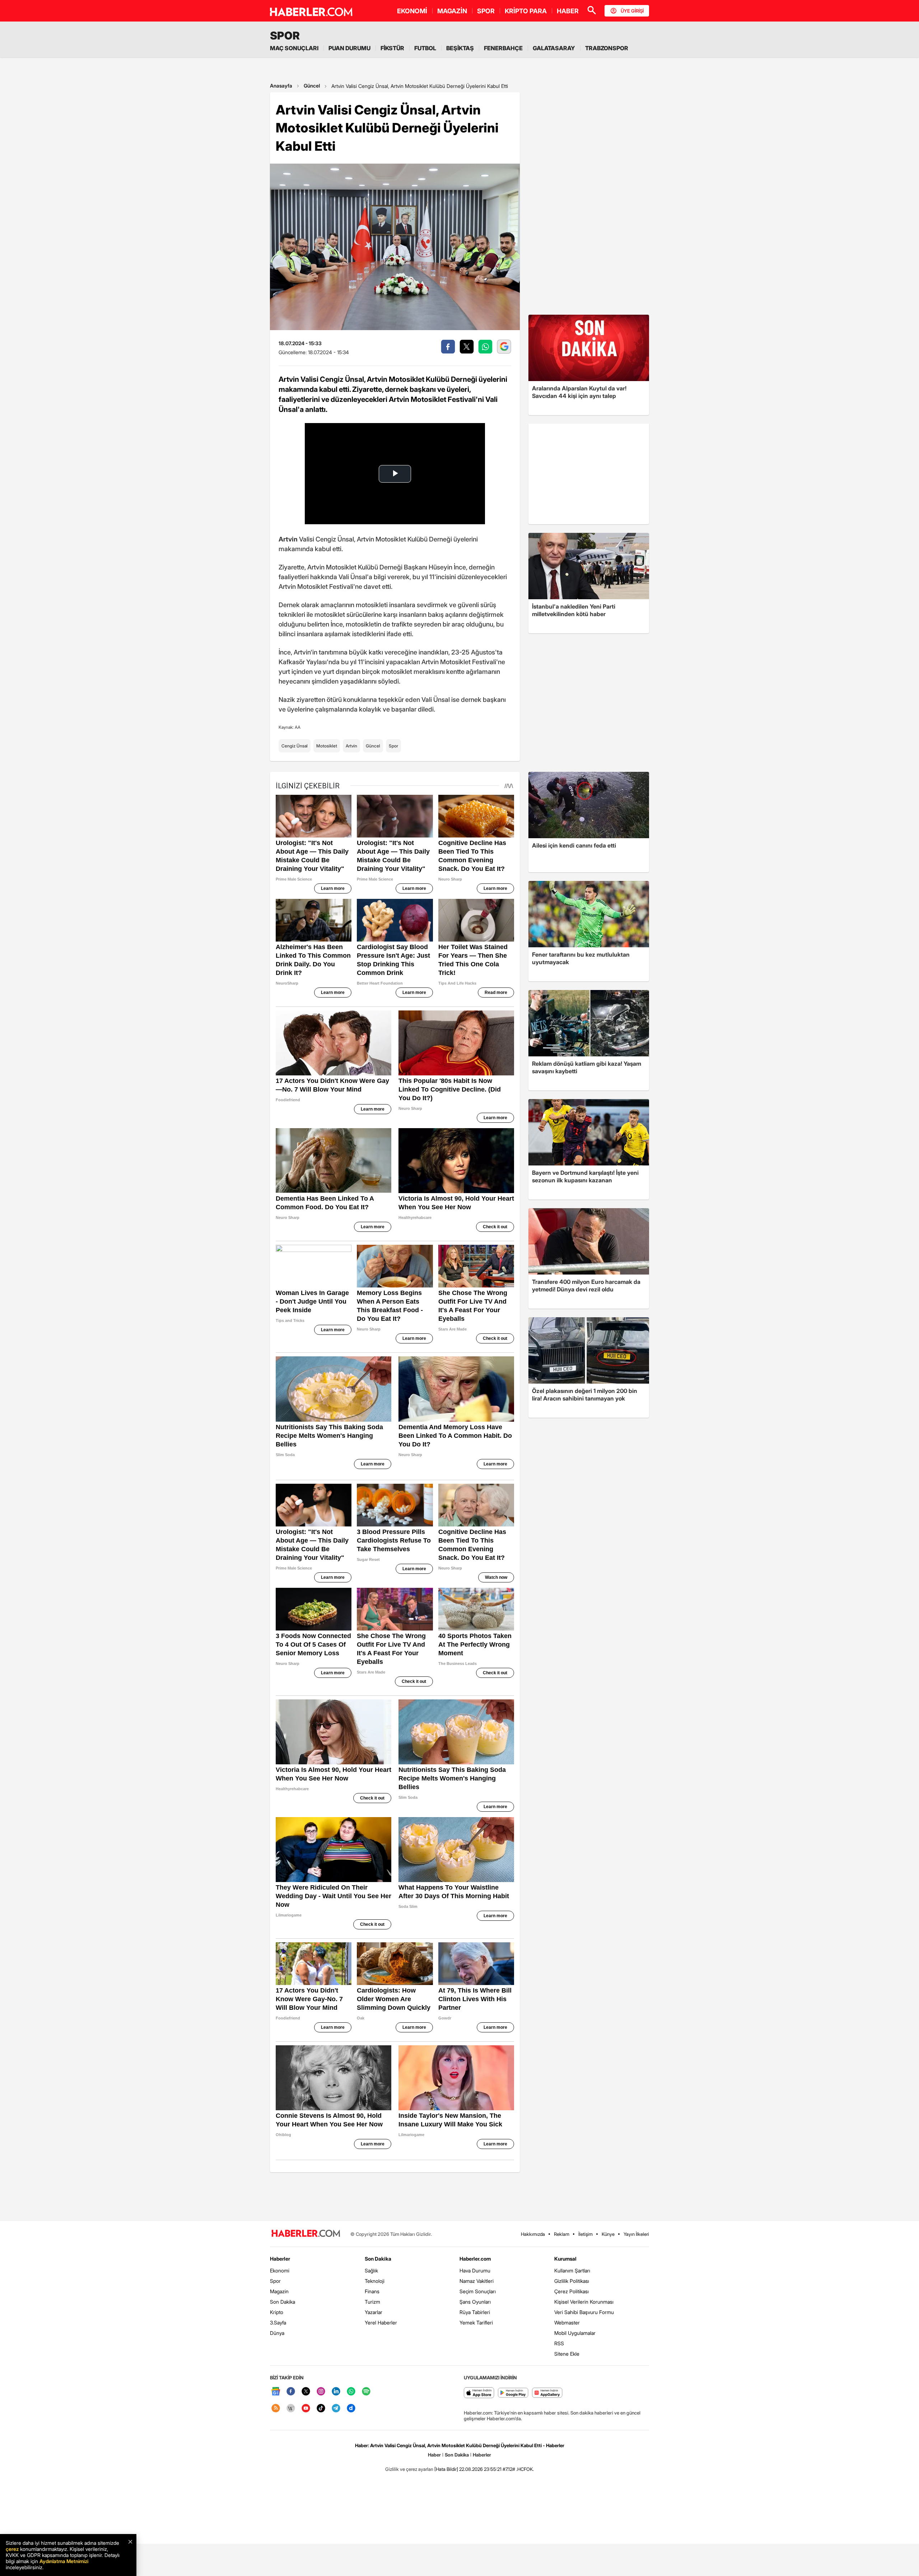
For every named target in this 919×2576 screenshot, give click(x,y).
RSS (559, 2343)
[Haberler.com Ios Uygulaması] (479, 2393)
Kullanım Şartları (572, 2270)
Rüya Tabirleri (475, 2312)
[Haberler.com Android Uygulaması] (513, 2393)
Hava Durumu (475, 2270)
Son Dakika (283, 2302)
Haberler (280, 2259)
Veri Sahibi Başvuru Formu (584, 2312)
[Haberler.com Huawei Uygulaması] (547, 2393)
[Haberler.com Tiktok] (321, 2409)
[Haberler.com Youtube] (306, 2409)
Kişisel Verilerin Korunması (584, 2302)
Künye (608, 2234)
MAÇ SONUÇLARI (294, 48)
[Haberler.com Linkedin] (336, 2392)
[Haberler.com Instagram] (321, 2392)
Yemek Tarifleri (476, 2322)
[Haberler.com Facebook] (291, 2392)
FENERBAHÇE (503, 48)
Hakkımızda (533, 2234)
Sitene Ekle (567, 2354)
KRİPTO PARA (526, 11)
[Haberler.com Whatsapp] (351, 2392)
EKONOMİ (412, 11)
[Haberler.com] (306, 2234)
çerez (12, 2549)
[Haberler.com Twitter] (306, 2392)
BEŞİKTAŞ (460, 48)
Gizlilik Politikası (572, 2281)
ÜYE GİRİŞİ (632, 11)
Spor (393, 746)
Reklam (562, 2234)
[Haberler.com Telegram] (336, 2409)
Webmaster (567, 2322)
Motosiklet (327, 746)
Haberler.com (475, 2259)
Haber (434, 2455)
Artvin (351, 746)
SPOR (486, 11)
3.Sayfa (278, 2322)
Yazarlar (374, 2312)
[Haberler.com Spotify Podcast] (366, 2392)
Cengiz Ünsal (295, 746)
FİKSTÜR (392, 48)
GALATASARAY (554, 48)
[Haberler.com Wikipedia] (291, 2409)
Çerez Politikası (572, 2291)
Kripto (277, 2312)
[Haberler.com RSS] (276, 2409)
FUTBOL (425, 48)
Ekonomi (280, 2270)
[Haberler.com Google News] (276, 2392)
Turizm (372, 2302)
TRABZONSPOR (607, 48)
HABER (568, 11)
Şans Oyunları (475, 2302)
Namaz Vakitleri (477, 2281)
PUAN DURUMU (349, 48)
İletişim (586, 2234)
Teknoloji (375, 2281)
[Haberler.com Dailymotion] (351, 2409)
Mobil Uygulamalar (575, 2333)
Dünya (277, 2333)
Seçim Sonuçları (478, 2291)
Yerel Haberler (381, 2322)
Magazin (279, 2291)
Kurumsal (565, 2259)
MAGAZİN (452, 11)
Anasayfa (281, 86)
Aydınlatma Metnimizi (64, 2561)
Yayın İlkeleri (636, 2234)
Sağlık (371, 2270)
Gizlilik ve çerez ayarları (409, 2469)
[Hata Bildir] (446, 2469)
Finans (372, 2291)
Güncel (312, 86)
